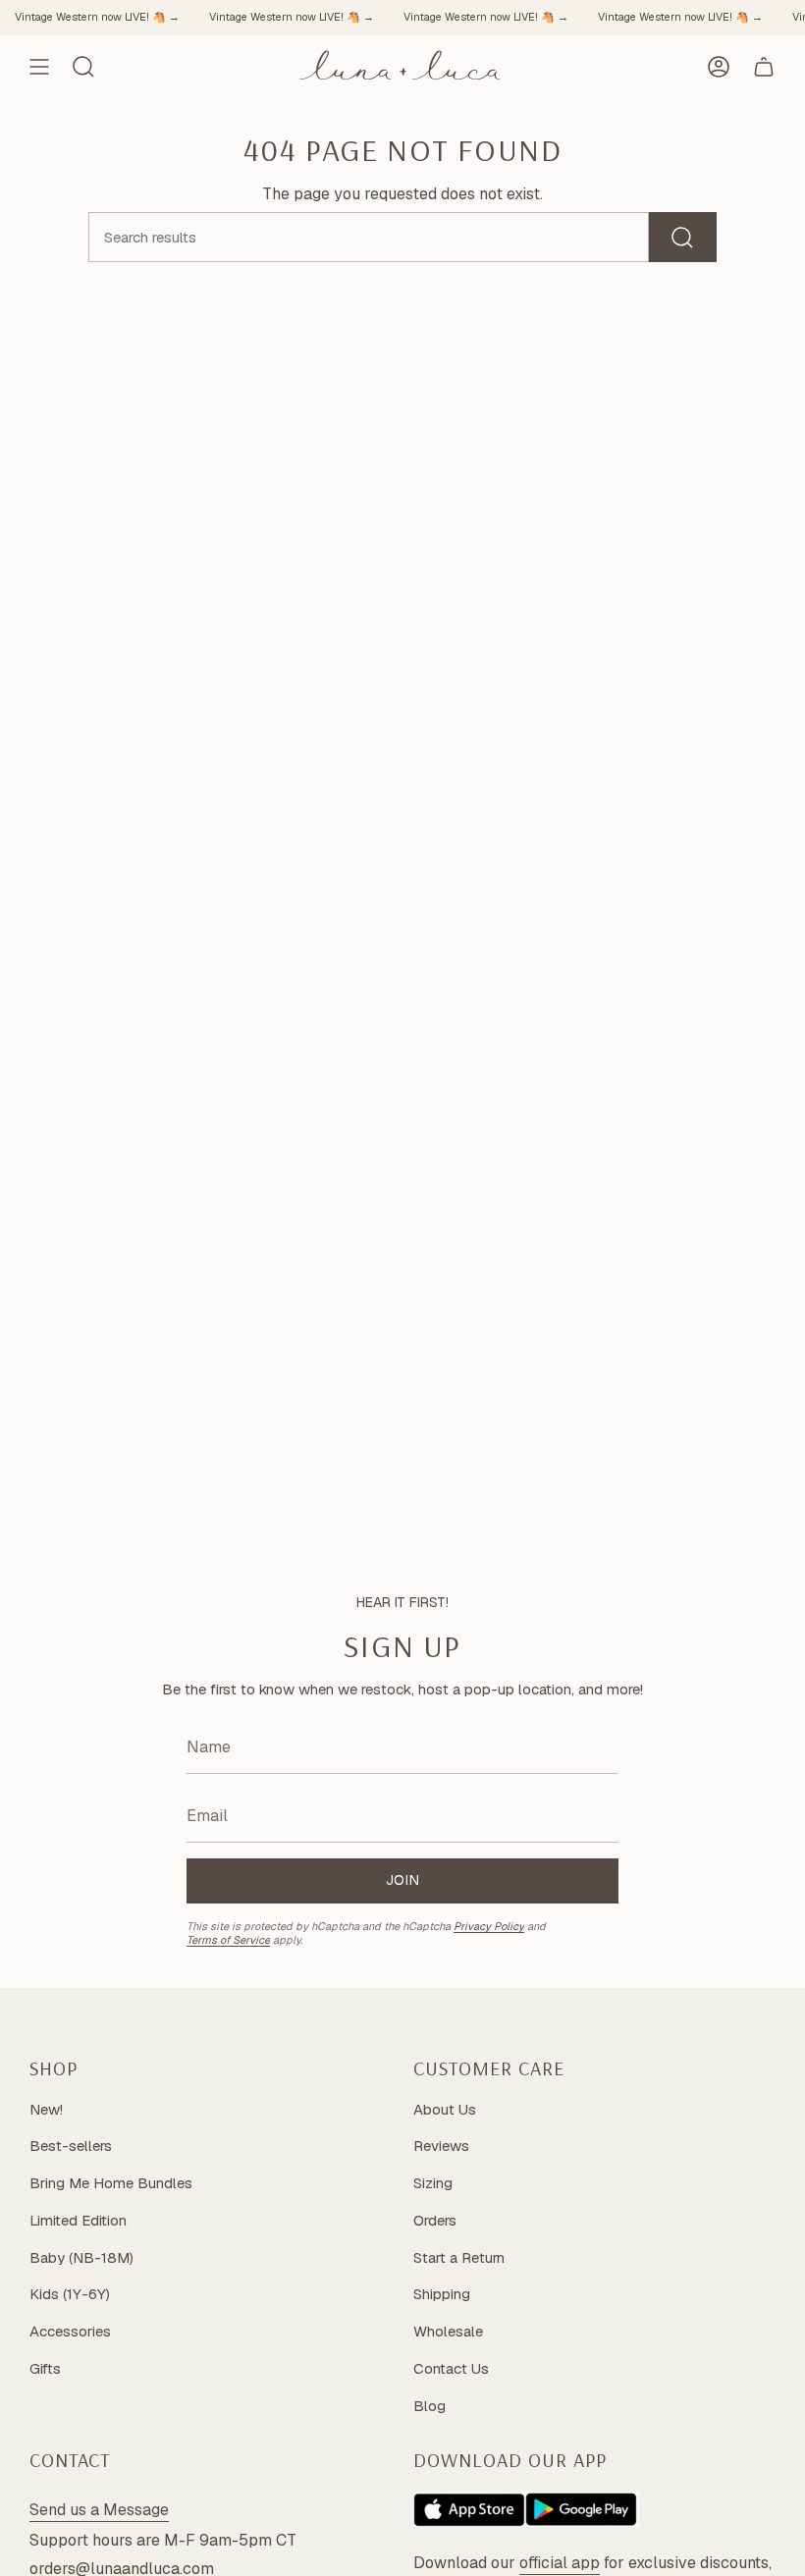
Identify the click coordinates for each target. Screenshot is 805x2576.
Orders (435, 2220)
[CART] (764, 67)
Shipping (442, 2294)
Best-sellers (71, 2146)
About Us (445, 2109)
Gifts (45, 2368)
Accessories (70, 2331)
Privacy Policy (489, 1926)
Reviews (441, 2146)
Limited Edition (78, 2220)
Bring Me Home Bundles (111, 2183)
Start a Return (459, 2257)
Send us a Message (99, 2510)
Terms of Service (228, 1940)
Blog (429, 2406)
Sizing (433, 2183)
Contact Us (451, 2368)
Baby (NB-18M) (81, 2257)
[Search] (683, 237)
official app (560, 2563)
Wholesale (448, 2331)
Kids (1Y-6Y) (70, 2294)
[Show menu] (39, 67)
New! (46, 2109)
